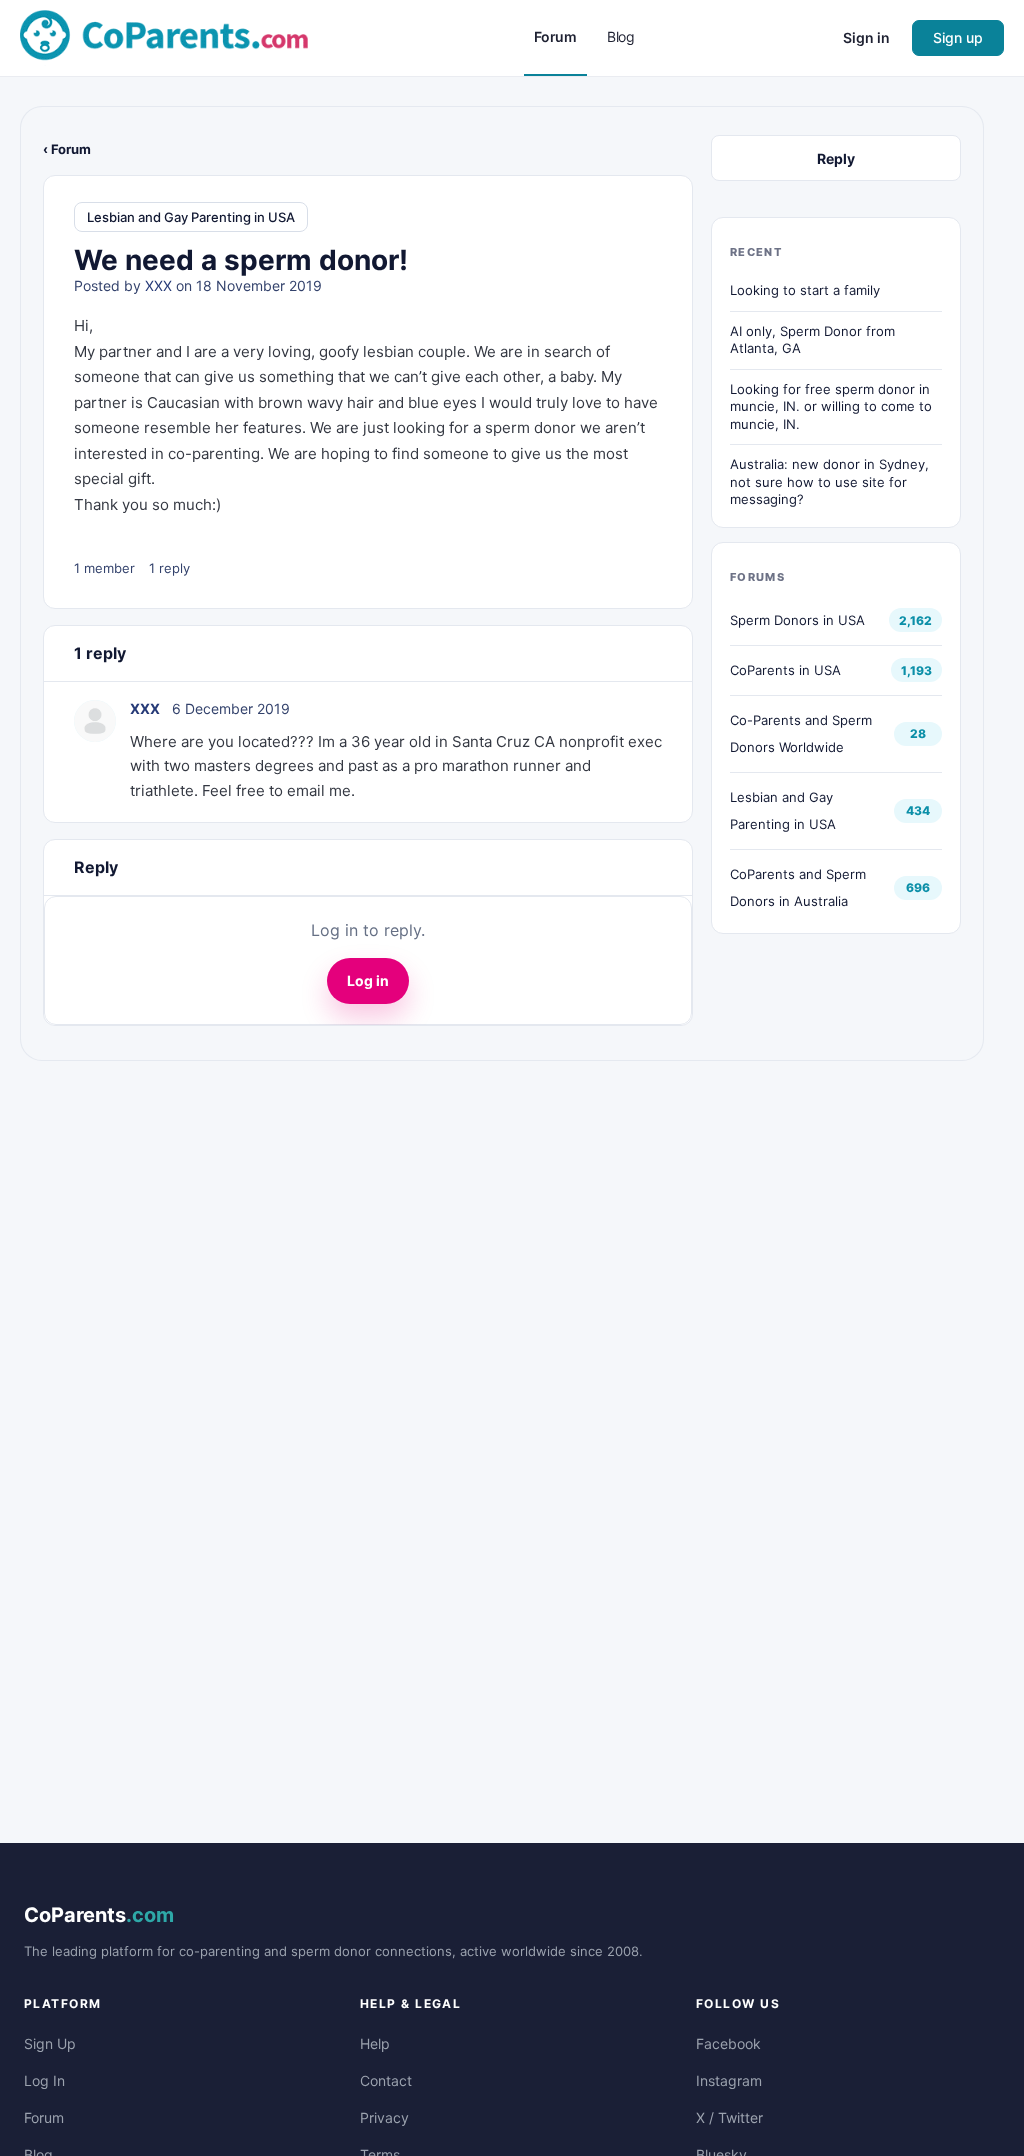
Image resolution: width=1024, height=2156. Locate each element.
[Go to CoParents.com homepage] (164, 36)
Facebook (728, 2043)
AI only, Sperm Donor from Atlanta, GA (812, 340)
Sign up (958, 37)
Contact (386, 2080)
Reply (836, 158)
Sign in (866, 37)
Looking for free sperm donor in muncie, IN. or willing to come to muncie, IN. (831, 406)
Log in (368, 980)
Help (375, 2043)
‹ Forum (67, 149)
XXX (158, 285)
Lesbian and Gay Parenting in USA (191, 217)
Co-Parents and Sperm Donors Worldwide (801, 733)
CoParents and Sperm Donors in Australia (798, 887)
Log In (44, 2080)
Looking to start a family (805, 290)
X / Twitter (729, 2117)
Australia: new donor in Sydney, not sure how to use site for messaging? (829, 481)
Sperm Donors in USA (797, 620)
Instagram (729, 2080)
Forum (44, 2117)
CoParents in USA (785, 670)
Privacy (384, 2117)
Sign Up (50, 2043)
